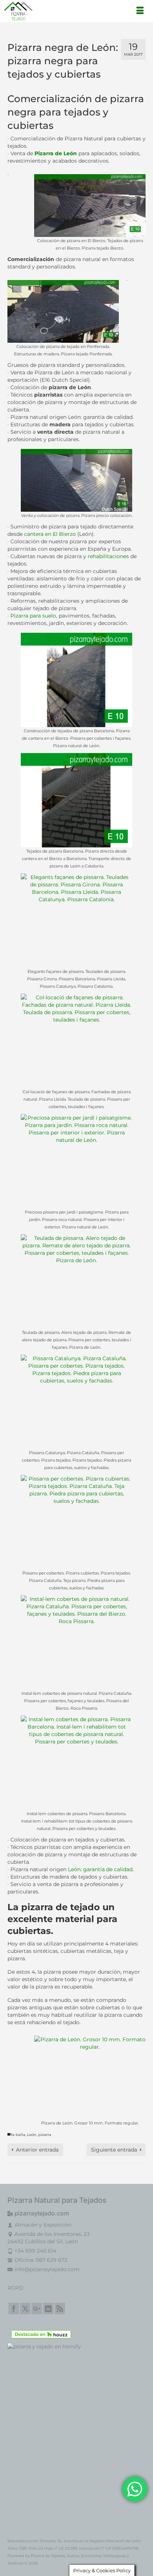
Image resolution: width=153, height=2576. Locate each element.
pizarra (45, 2135)
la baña (18, 2135)
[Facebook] (14, 2308)
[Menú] (140, 11)
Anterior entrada (37, 2150)
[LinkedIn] (48, 2308)
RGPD (15, 2288)
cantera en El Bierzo (50, 534)
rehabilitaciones (108, 556)
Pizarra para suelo (33, 616)
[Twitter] (25, 2308)
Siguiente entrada (114, 2150)
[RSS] (60, 2308)
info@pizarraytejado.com (47, 2269)
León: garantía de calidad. (101, 1869)
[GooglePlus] (37, 2308)
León (32, 2135)
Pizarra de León (55, 153)
